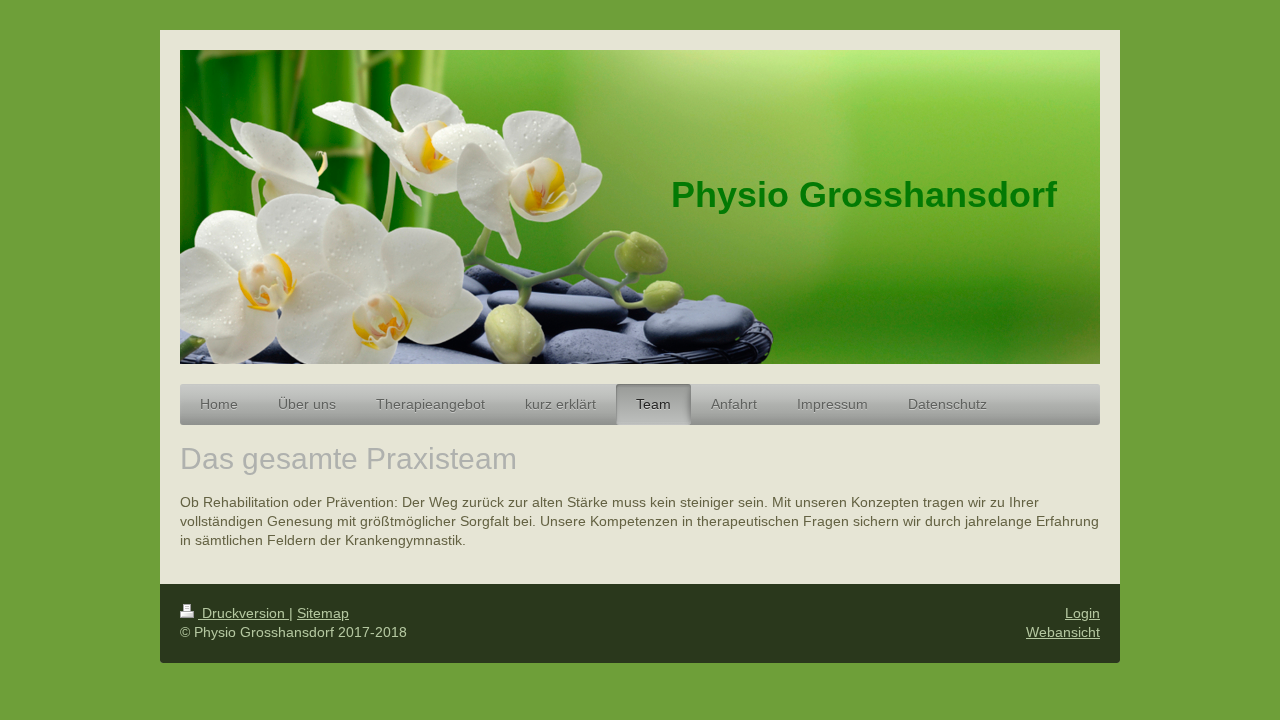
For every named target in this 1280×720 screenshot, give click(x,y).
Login (1082, 613)
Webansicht (1063, 632)
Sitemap (323, 613)
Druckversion (243, 613)
